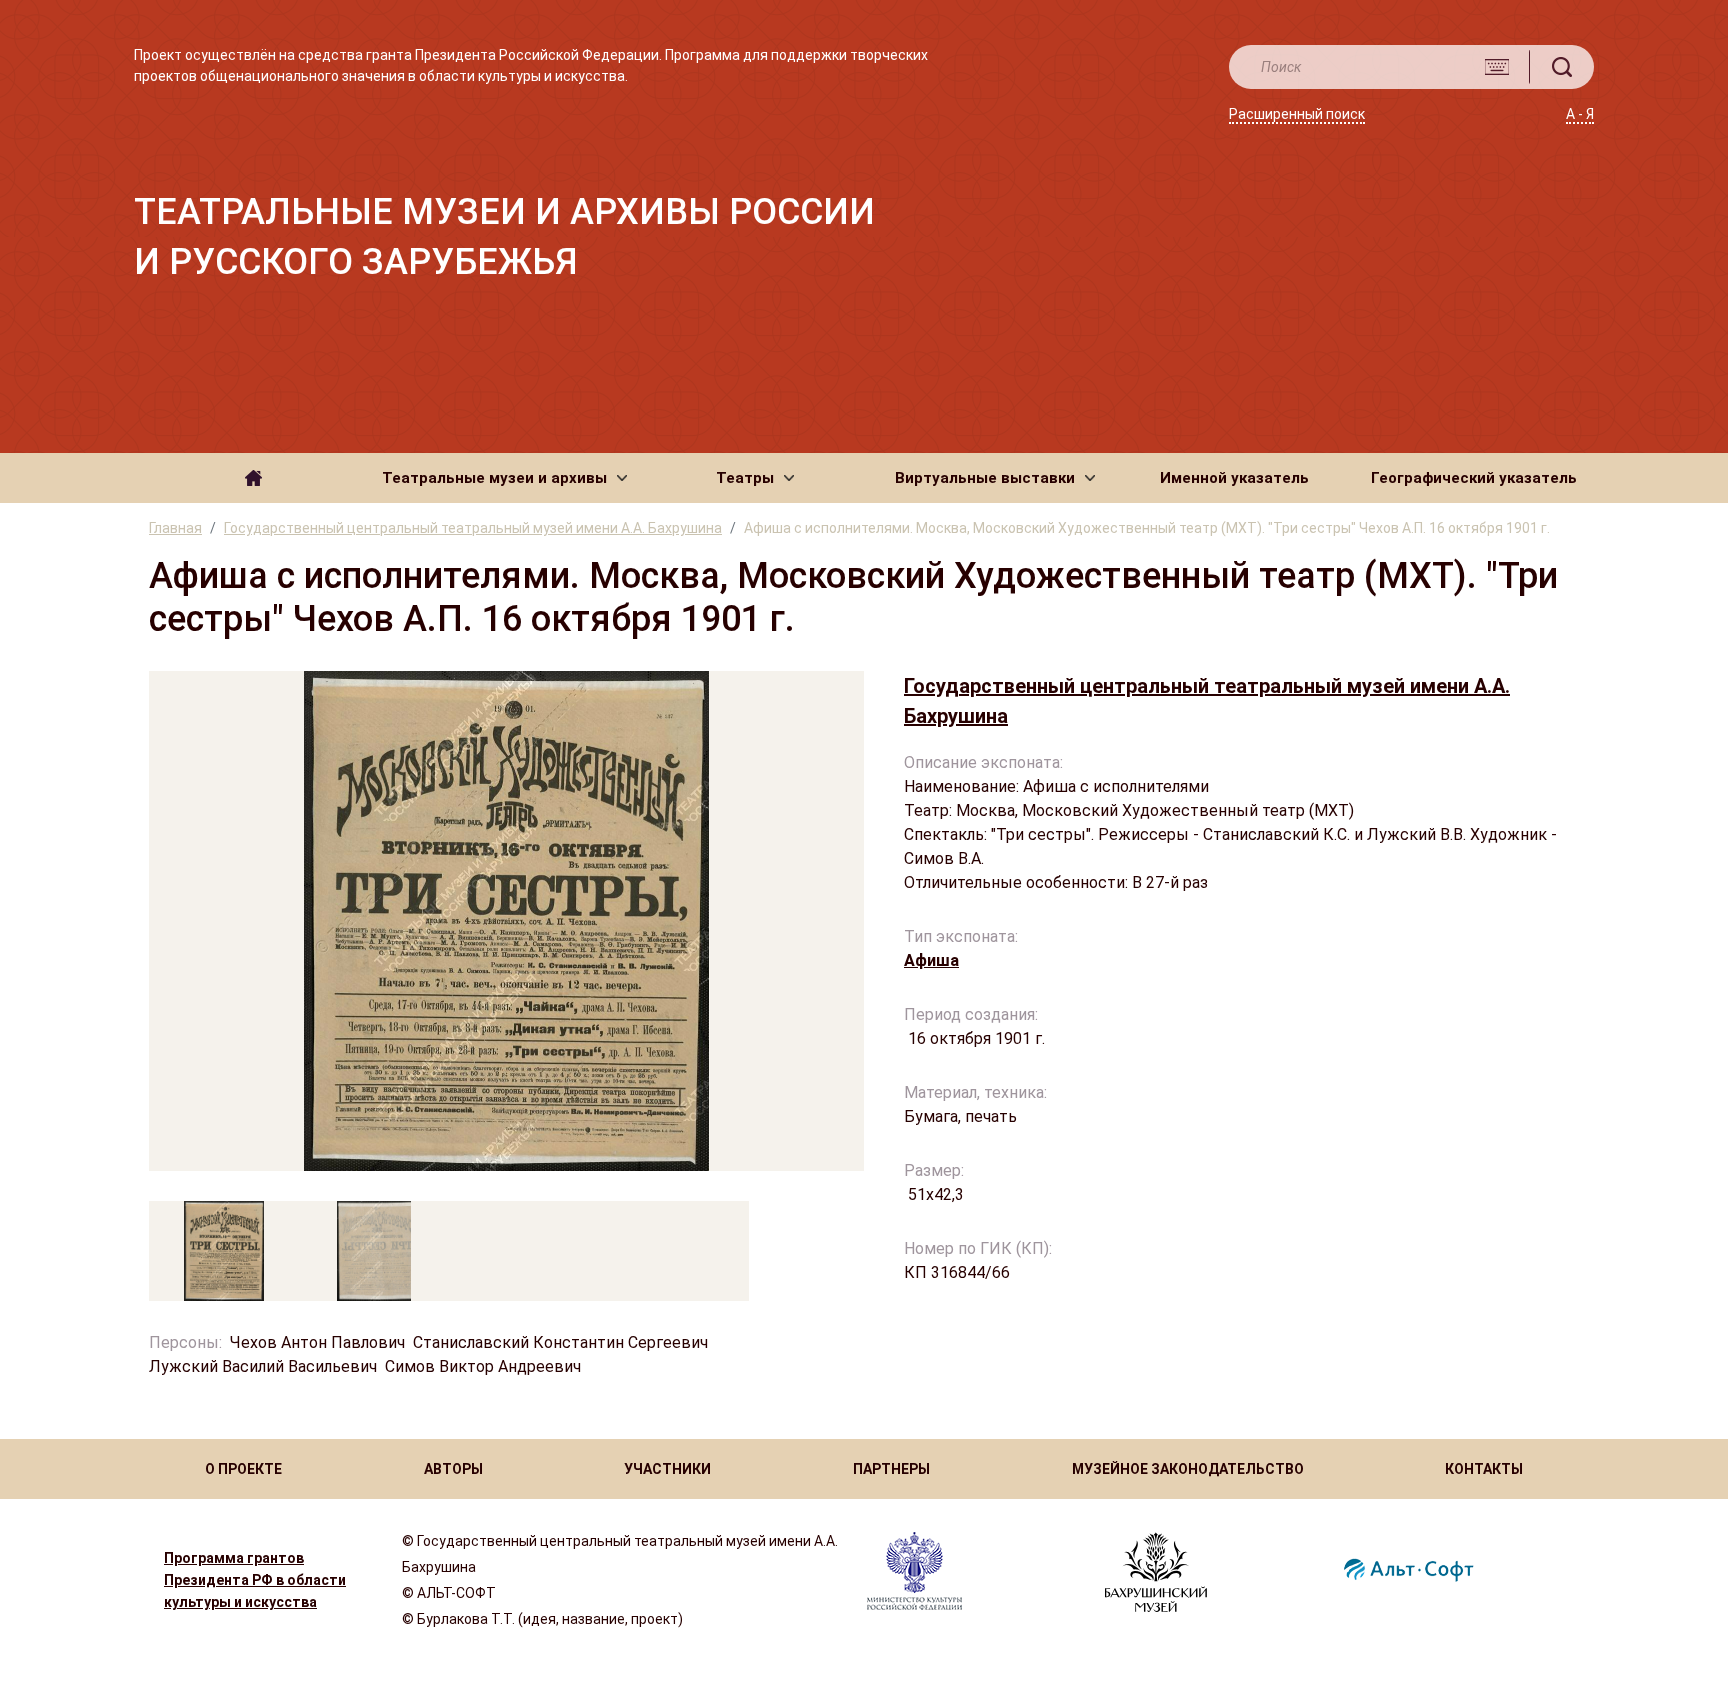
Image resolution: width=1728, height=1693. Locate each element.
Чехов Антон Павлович (317, 1342)
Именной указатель (1234, 478)
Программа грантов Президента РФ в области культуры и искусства (255, 1580)
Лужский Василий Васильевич (263, 1366)
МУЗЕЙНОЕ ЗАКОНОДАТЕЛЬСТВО (1188, 1469)
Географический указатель (1474, 478)
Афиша (931, 960)
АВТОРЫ (453, 1469)
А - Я (1580, 114)
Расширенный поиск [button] (1297, 114)
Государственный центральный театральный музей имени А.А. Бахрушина (473, 528)
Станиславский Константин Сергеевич (560, 1342)
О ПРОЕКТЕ (243, 1469)
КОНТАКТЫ (1484, 1469)
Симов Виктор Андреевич (485, 1366)
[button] (504, 478)
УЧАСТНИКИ (667, 1469)
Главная (175, 528)
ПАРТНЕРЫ (891, 1469)
